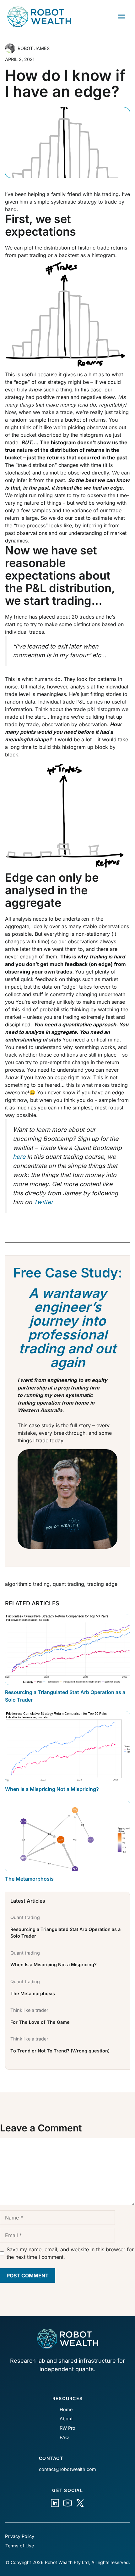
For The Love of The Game (40, 2022)
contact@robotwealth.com (67, 2469)
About (66, 2419)
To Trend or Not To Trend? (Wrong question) (60, 2051)
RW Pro (67, 2428)
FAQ (64, 2437)
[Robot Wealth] (55, 2503)
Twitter (43, 1202)
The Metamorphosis (29, 1879)
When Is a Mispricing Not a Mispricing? (52, 1789)
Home (66, 2409)
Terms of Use (20, 2546)
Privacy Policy (20, 2536)
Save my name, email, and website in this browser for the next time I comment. (70, 2253)
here (19, 1157)
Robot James (34, 48)
